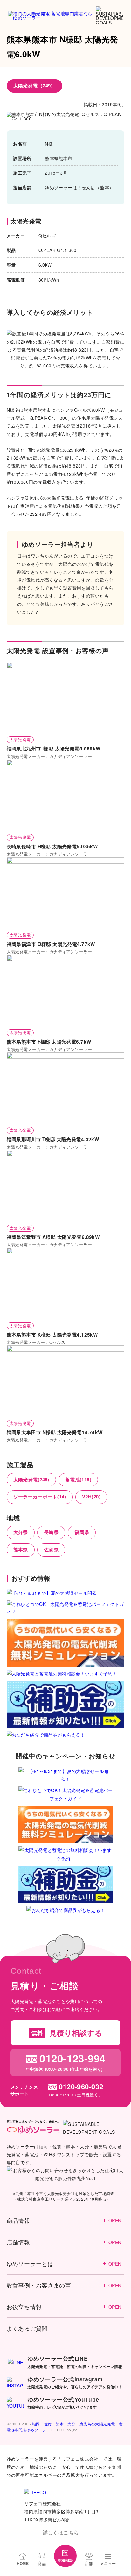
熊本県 (21, 1550)
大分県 (21, 1532)
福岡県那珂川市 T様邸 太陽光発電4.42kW (53, 1139)
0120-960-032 (81, 2087)
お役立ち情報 (64, 2307)
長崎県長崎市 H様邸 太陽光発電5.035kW (52, 846)
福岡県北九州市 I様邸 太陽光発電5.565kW (54, 748)
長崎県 (51, 1532)
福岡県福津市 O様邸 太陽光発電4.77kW (51, 944)
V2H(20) (91, 1497)
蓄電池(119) (78, 1479)
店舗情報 (64, 2242)
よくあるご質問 (27, 2328)
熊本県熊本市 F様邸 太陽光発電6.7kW (49, 1042)
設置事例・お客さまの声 (64, 2285)
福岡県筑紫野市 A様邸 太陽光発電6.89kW (53, 1237)
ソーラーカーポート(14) (40, 1497)
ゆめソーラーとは (64, 2264)
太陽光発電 (20, 739)
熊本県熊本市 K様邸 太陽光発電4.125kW (52, 1335)
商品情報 (64, 2220)
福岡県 (82, 1532)
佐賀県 (51, 1550)
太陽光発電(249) (31, 1479)
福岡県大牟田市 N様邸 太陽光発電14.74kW (55, 1432)
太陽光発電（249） (34, 86)
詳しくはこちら (61, 2532)
